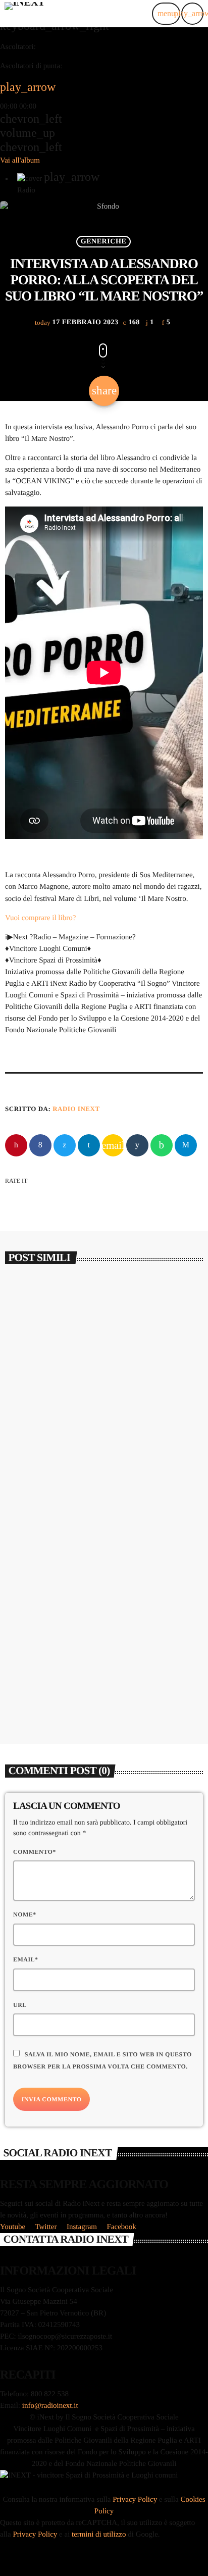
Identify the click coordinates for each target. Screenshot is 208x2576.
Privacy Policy (135, 2500)
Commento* (35, 1852)
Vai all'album (20, 161)
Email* (26, 1959)
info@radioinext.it (50, 2406)
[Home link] (24, 14)
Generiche (104, 241)
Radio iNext (76, 1109)
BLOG (27, 1420)
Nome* (25, 1914)
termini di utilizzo (99, 2535)
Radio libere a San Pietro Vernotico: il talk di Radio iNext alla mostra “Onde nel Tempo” (100, 1677)
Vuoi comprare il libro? (40, 918)
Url (20, 2005)
